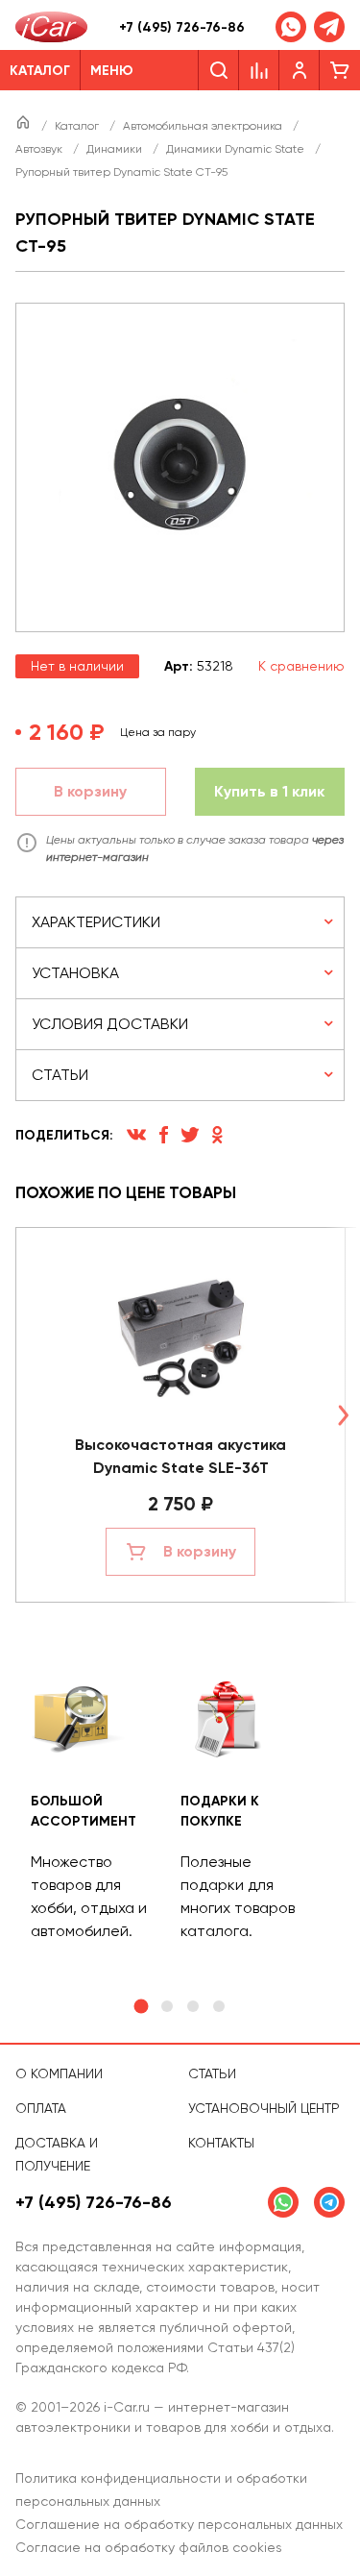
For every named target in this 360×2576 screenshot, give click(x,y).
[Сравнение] (259, 70)
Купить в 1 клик (269, 791)
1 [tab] (142, 2007)
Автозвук (40, 149)
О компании (59, 2073)
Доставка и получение (57, 2154)
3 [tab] (193, 2006)
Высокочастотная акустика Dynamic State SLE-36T (180, 1456)
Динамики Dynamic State (237, 149)
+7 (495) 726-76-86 (182, 27)
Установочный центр (264, 2108)
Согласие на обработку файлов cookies (149, 2547)
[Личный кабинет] (300, 70)
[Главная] (24, 126)
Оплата (41, 2108)
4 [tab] (219, 2006)
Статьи (212, 2073)
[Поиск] (218, 70)
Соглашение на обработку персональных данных (179, 2524)
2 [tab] (167, 2006)
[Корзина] (340, 70)
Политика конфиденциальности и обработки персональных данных (161, 2490)
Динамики (116, 149)
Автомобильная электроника (204, 126)
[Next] (343, 1415)
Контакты (221, 2143)
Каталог (78, 126)
